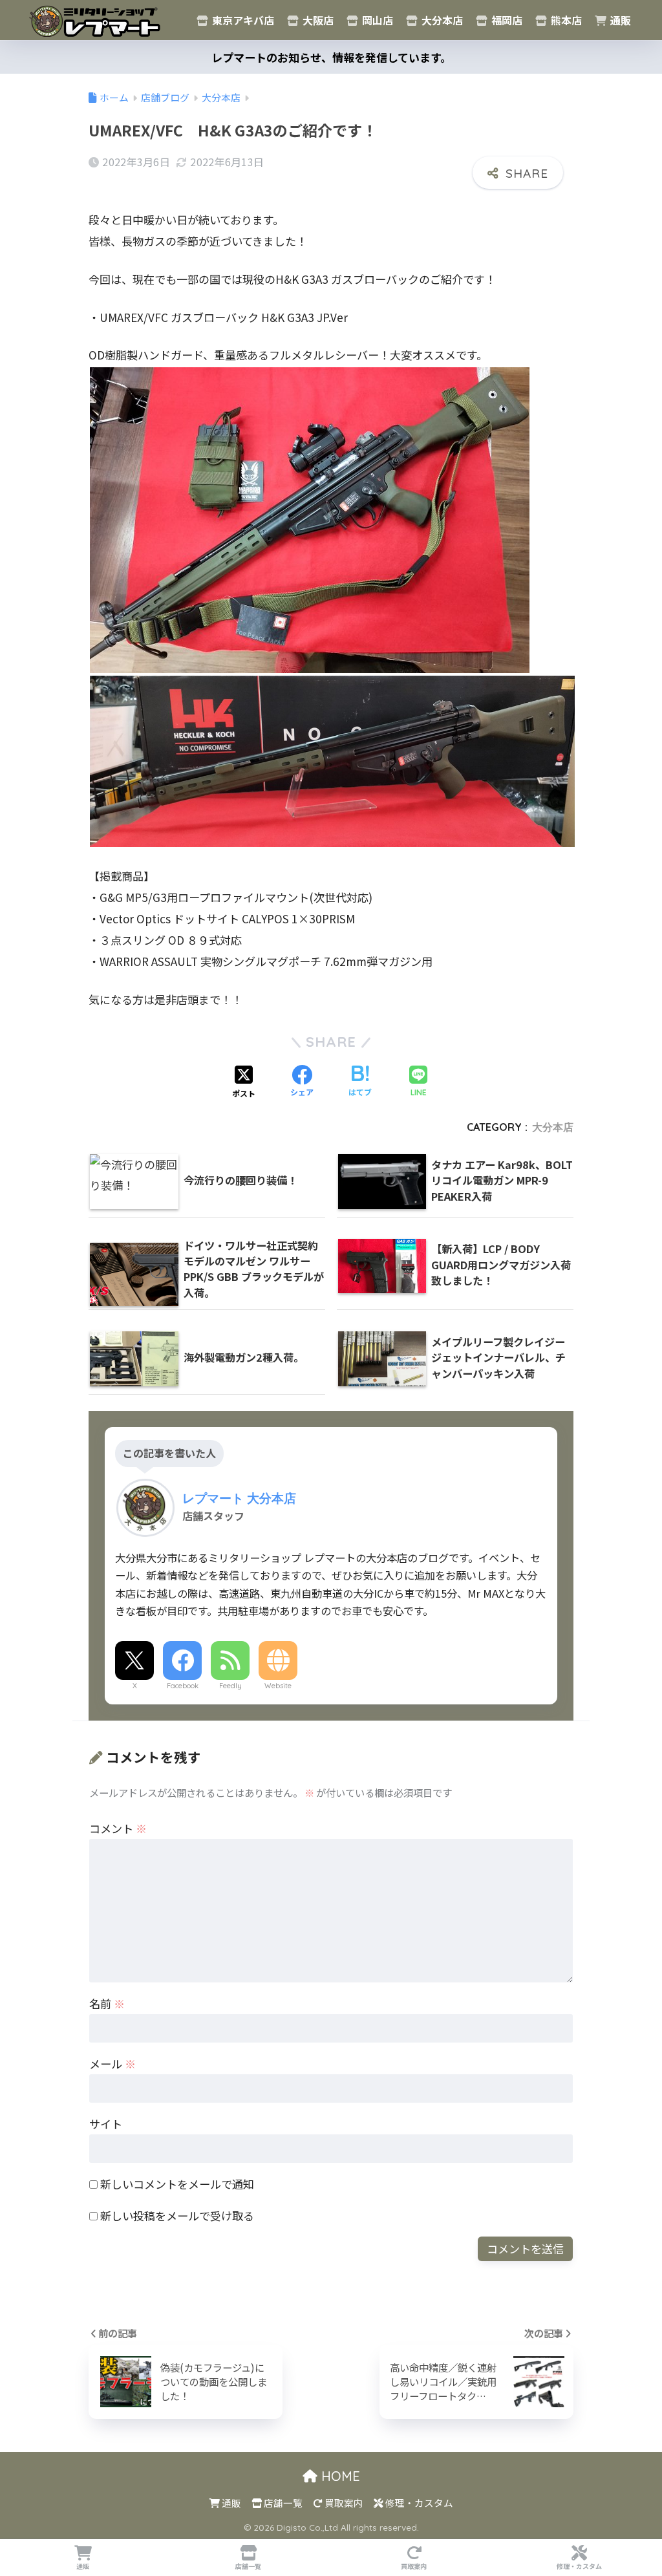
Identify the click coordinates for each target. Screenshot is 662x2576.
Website (278, 1686)
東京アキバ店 (242, 20)
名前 (107, 2003)
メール (112, 2064)
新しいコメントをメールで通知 (177, 2184)
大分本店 (441, 20)
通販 (619, 20)
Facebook (183, 1686)
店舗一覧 (282, 2503)
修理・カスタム (418, 2503)
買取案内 (343, 2503)
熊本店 (565, 20)
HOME (339, 2476)
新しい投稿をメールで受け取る (177, 2216)
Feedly (230, 1686)
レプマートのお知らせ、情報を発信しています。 (331, 57)
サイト (106, 2124)
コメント (118, 1828)
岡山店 (376, 20)
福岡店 (506, 20)
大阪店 (317, 20)
